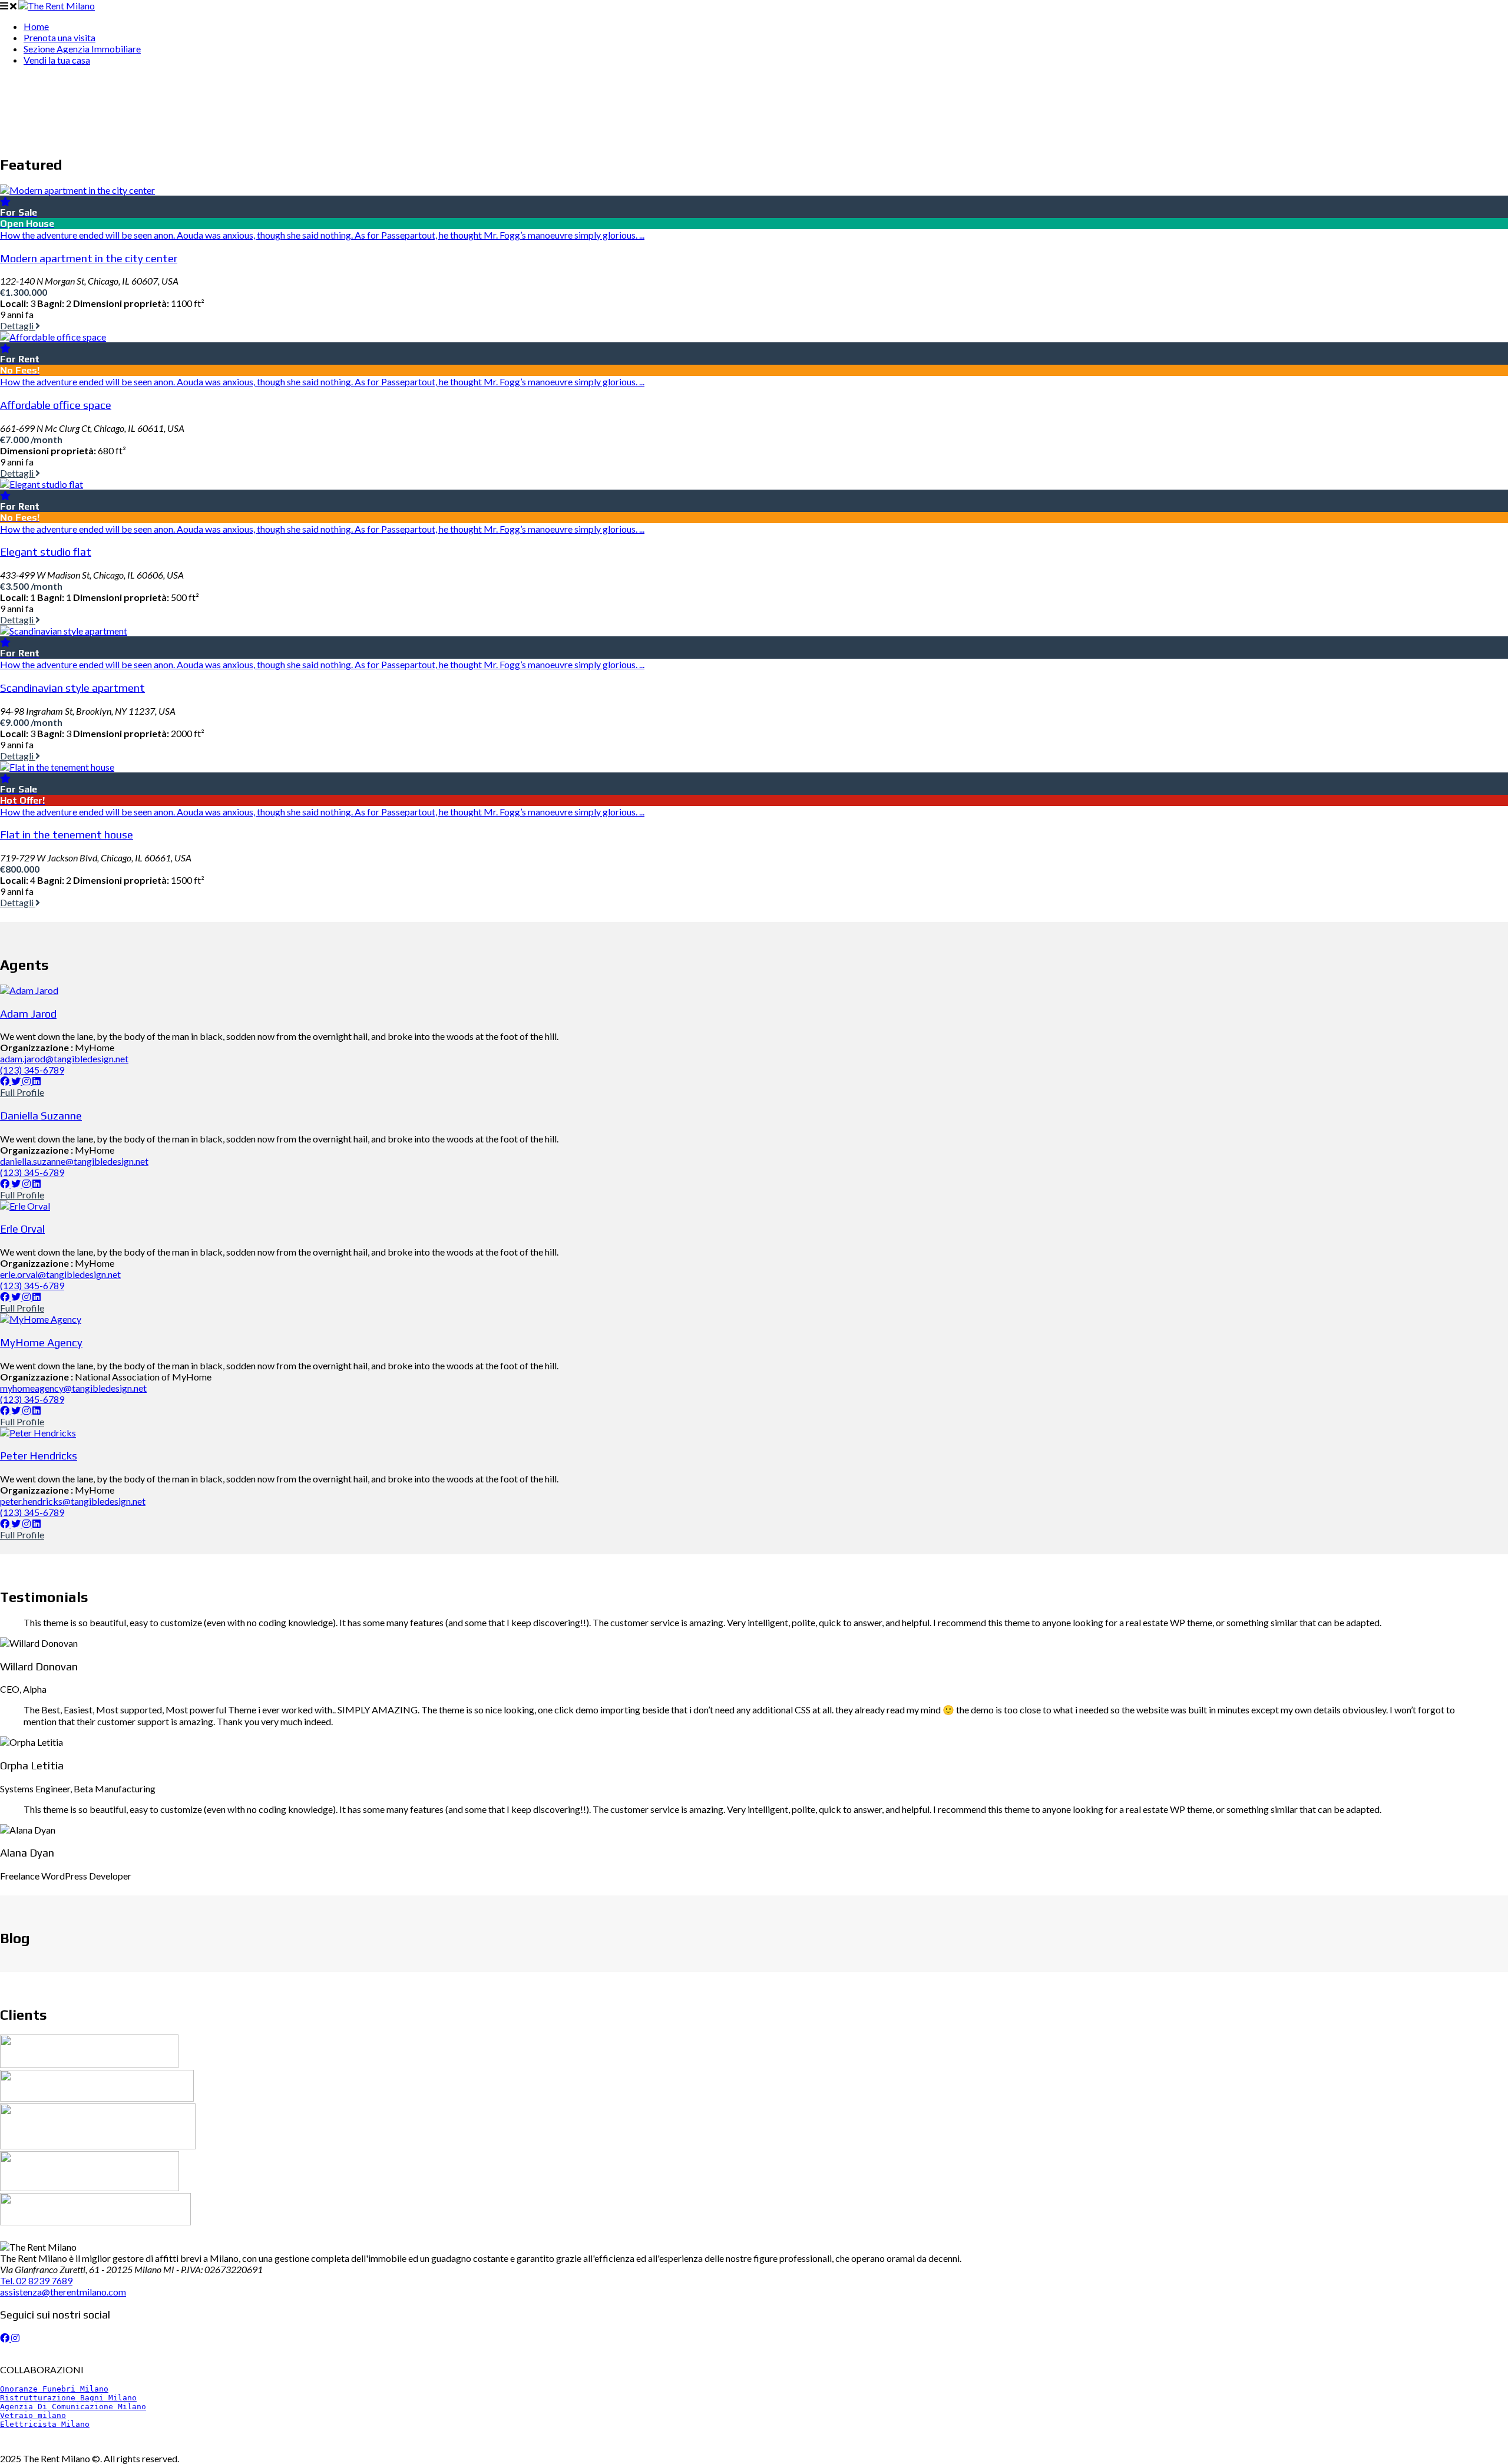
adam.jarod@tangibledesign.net (64, 1058)
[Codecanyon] (97, 2098)
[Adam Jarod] (29, 990)
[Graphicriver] (98, 2146)
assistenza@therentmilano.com (63, 2292)
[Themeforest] (95, 2222)
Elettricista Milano (45, 2424)
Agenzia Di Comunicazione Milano (73, 2407)
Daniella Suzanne (41, 1115)
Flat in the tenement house (67, 834)
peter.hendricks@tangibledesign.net (73, 1501)
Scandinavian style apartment (72, 688)
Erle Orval (22, 1228)
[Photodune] (90, 2187)
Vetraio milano (33, 2415)
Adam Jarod (28, 1013)
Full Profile (22, 1092)
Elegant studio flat (46, 551)
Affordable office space (56, 405)
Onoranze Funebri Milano (54, 2389)
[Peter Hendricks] (38, 1433)
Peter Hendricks (39, 1455)
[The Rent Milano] (57, 6)
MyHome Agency (41, 1342)
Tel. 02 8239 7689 (36, 2280)
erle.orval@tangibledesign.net (60, 1274)
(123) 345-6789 (32, 1070)
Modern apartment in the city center (89, 258)
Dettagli (18, 326)
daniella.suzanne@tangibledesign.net (74, 1161)
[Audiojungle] (89, 2064)
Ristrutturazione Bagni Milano (68, 2398)
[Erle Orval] (25, 1206)
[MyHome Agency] (41, 1319)
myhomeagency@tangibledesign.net (73, 1388)
